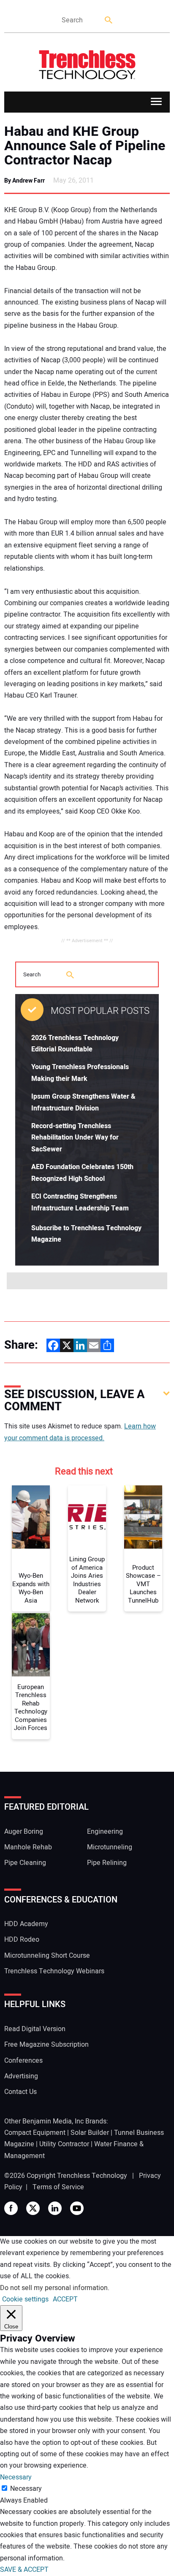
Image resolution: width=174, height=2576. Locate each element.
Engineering (105, 1832)
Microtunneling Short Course (47, 1956)
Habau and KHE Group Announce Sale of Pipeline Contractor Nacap (85, 146)
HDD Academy (26, 1924)
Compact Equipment (35, 2133)
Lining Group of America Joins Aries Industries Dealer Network (87, 1580)
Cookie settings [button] (25, 2299)
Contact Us (20, 2092)
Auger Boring (24, 1832)
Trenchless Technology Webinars (54, 1971)
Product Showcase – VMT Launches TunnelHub (143, 1584)
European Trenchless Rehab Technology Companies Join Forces (31, 1708)
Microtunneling (110, 1847)
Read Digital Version (35, 2029)
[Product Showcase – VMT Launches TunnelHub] (143, 1517)
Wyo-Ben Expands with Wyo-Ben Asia (31, 1588)
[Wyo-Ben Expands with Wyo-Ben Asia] (31, 1517)
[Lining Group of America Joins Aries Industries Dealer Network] (87, 1517)
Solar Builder (90, 2133)
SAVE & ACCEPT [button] (24, 2570)
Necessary (26, 2489)
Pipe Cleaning (25, 1863)
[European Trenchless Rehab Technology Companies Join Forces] (31, 1645)
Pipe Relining (107, 1863)
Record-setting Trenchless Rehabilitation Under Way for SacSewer (75, 1138)
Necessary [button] (16, 2477)
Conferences (23, 2061)
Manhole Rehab (28, 1847)
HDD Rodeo (22, 1940)
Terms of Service (58, 2187)
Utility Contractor (64, 2144)
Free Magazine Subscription (46, 2045)
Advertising (21, 2076)
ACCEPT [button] (65, 2299)
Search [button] (109, 20)
